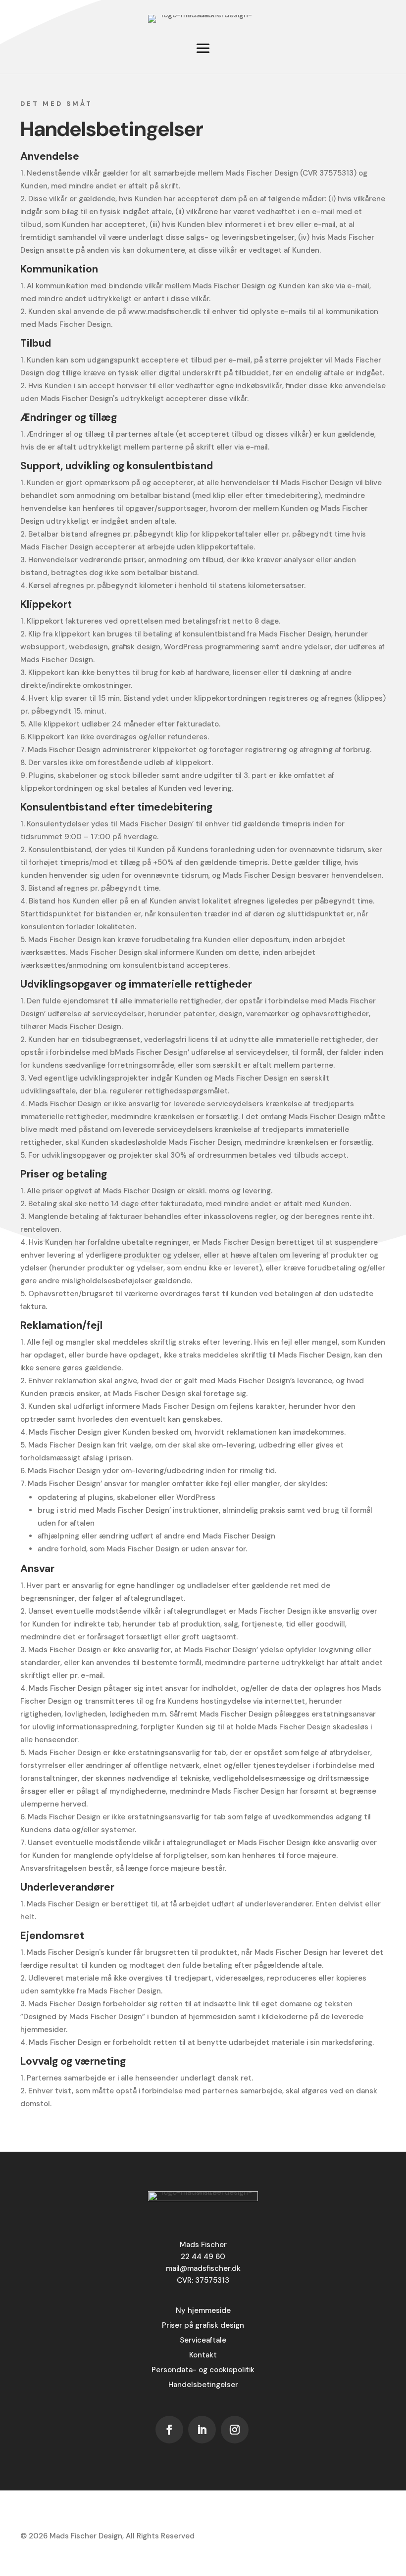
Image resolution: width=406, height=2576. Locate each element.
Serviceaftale (203, 2340)
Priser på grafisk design (203, 2325)
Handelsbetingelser (203, 2385)
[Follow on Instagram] (235, 2430)
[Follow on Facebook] (169, 2430)
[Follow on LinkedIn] (202, 2430)
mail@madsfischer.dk (203, 2268)
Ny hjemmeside (203, 2310)
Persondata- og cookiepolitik (203, 2370)
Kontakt (203, 2355)
